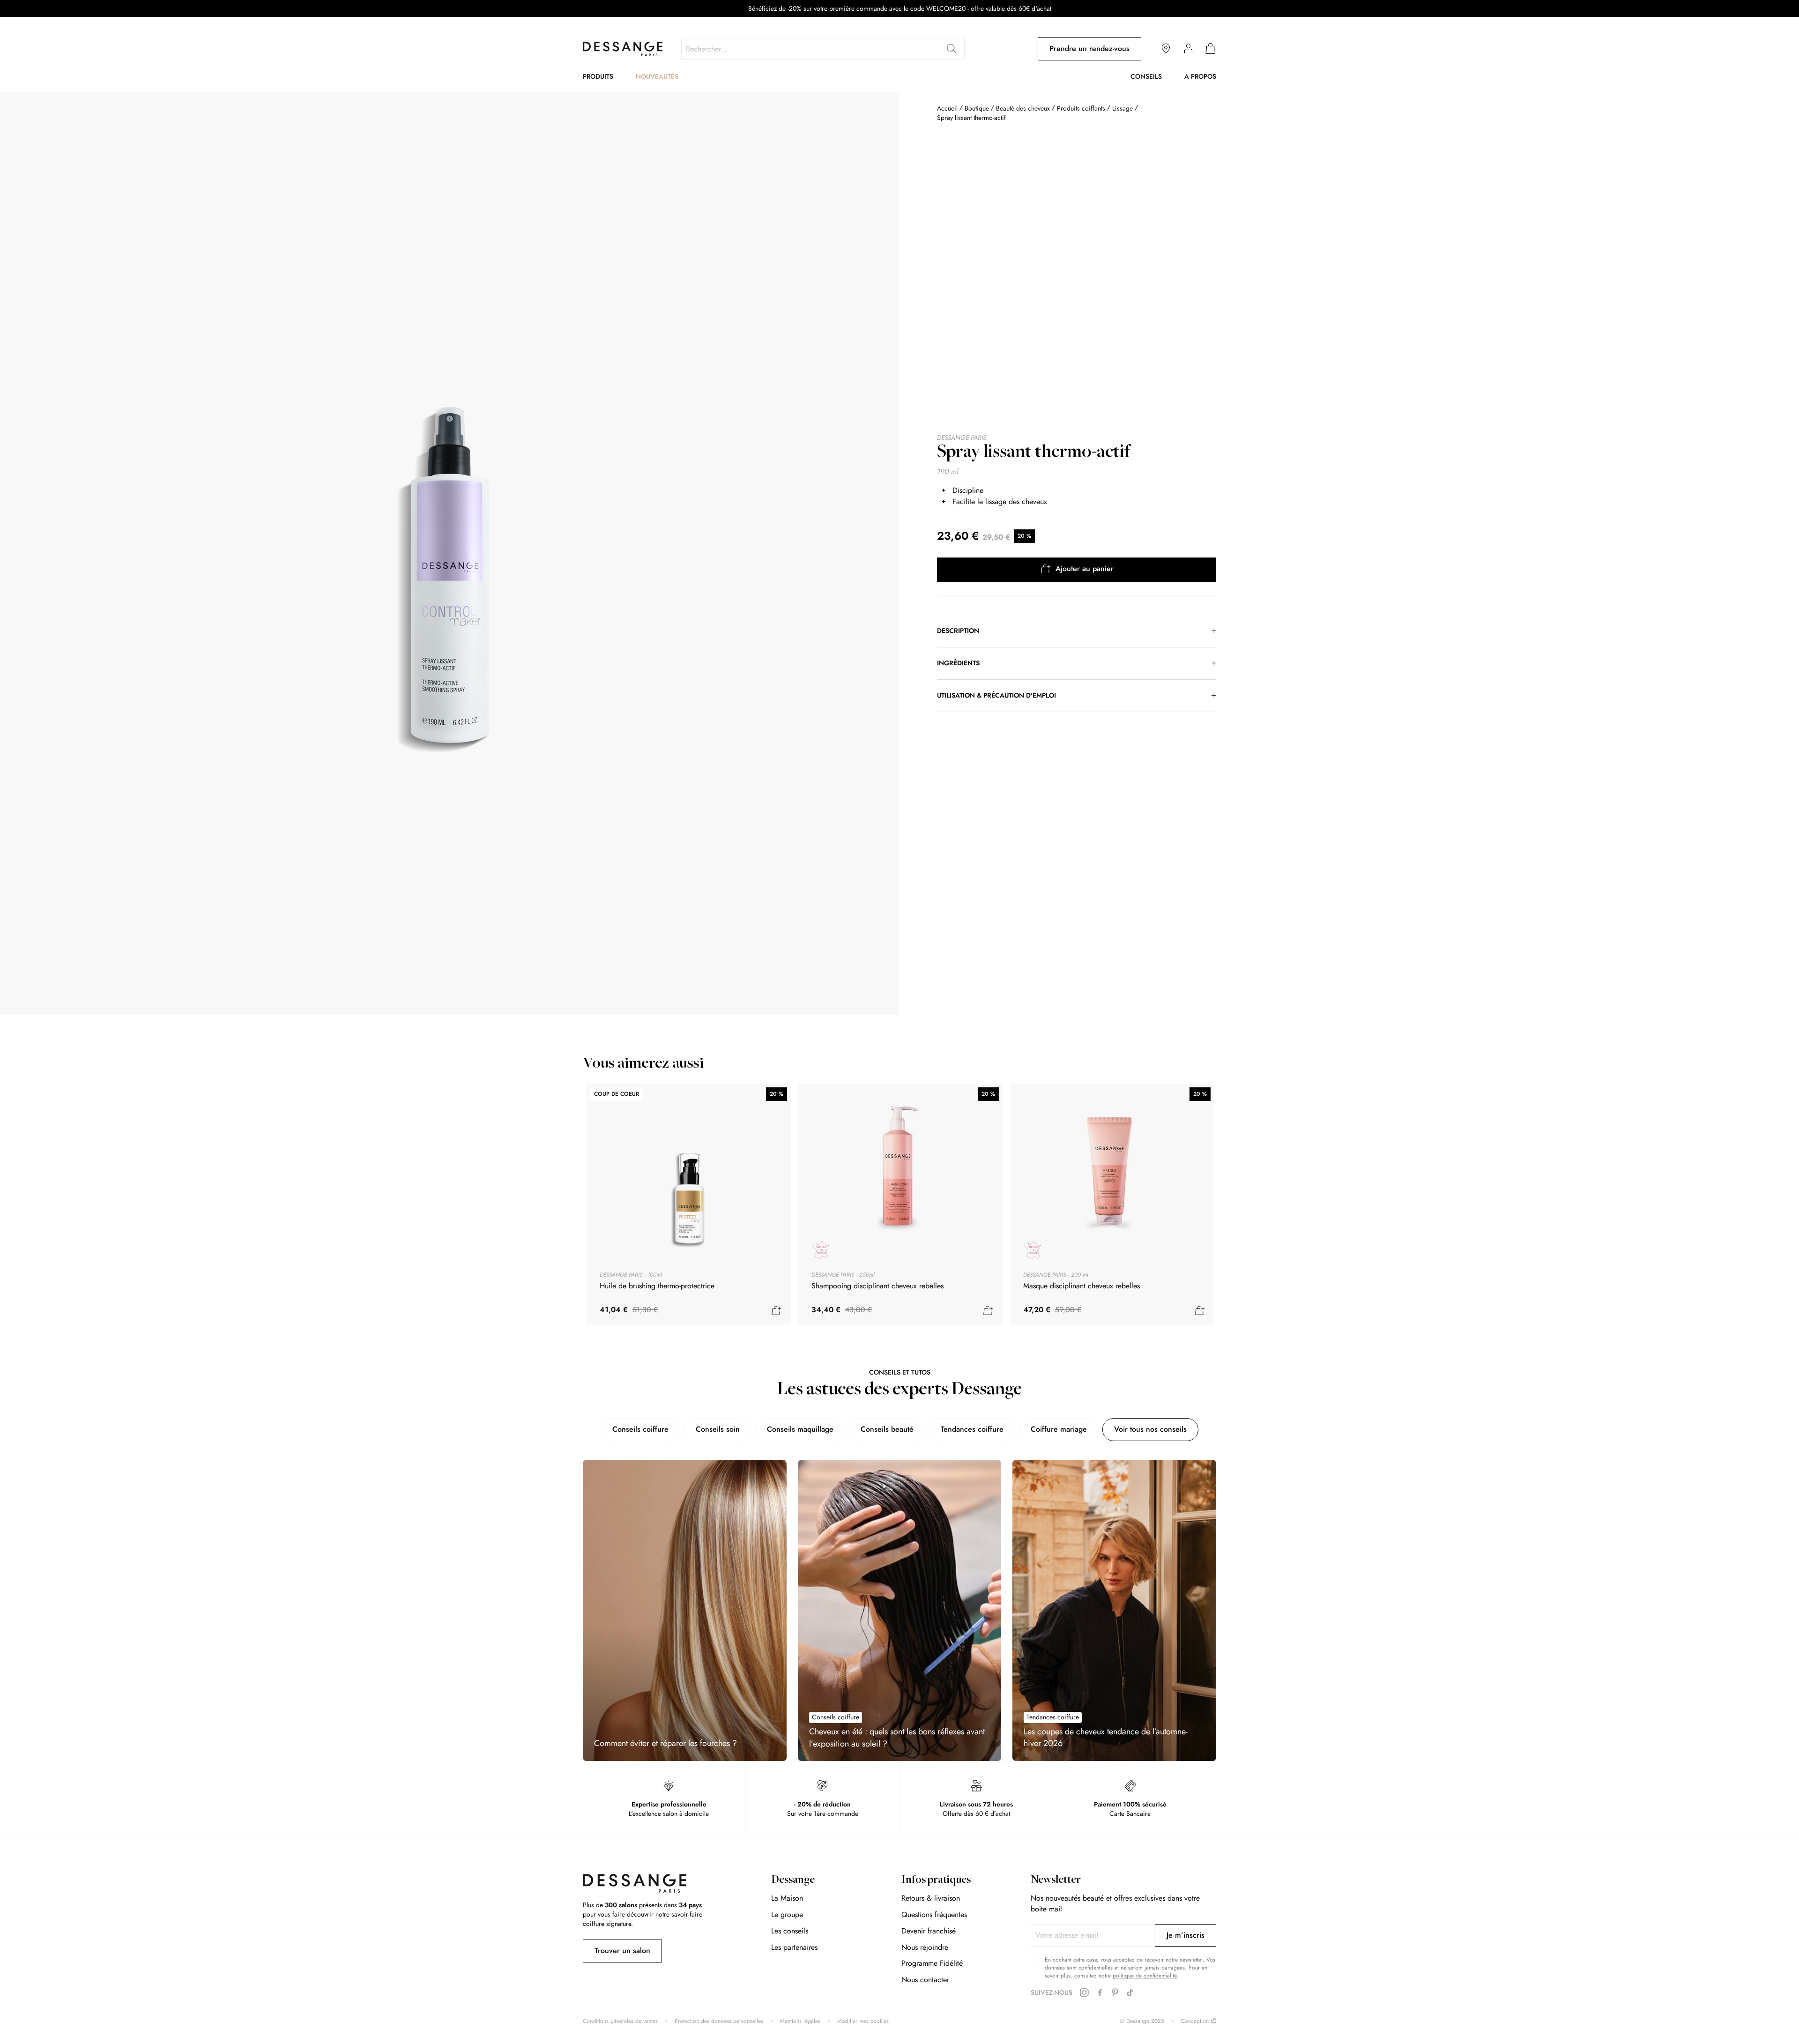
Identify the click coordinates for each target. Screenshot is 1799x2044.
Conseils (1146, 76)
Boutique (977, 108)
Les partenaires (794, 1947)
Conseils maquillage (800, 1429)
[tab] (1077, 631)
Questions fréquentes (934, 1914)
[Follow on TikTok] (1130, 1993)
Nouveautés (657, 76)
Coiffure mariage (1059, 1429)
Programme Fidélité (932, 1963)
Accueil (947, 108)
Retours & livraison (931, 1898)
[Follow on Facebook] (1100, 1993)
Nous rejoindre (925, 1947)
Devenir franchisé (929, 1931)
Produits (598, 76)
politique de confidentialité (1145, 1976)
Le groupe (787, 1914)
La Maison (787, 1898)
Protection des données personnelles (719, 2021)
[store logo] (623, 49)
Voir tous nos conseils (1150, 1429)
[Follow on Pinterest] (1115, 1993)
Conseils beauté (887, 1429)
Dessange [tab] (793, 1880)
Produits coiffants (1082, 108)
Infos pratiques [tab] (936, 1880)
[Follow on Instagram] (1084, 1993)
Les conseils (790, 1931)
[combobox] (823, 49)
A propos (1200, 76)
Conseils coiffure (640, 1429)
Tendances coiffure (972, 1429)
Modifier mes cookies (863, 2021)
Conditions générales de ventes (620, 2021)
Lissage (1123, 108)
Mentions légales (800, 2021)
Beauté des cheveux (1023, 108)
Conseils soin (718, 1429)
